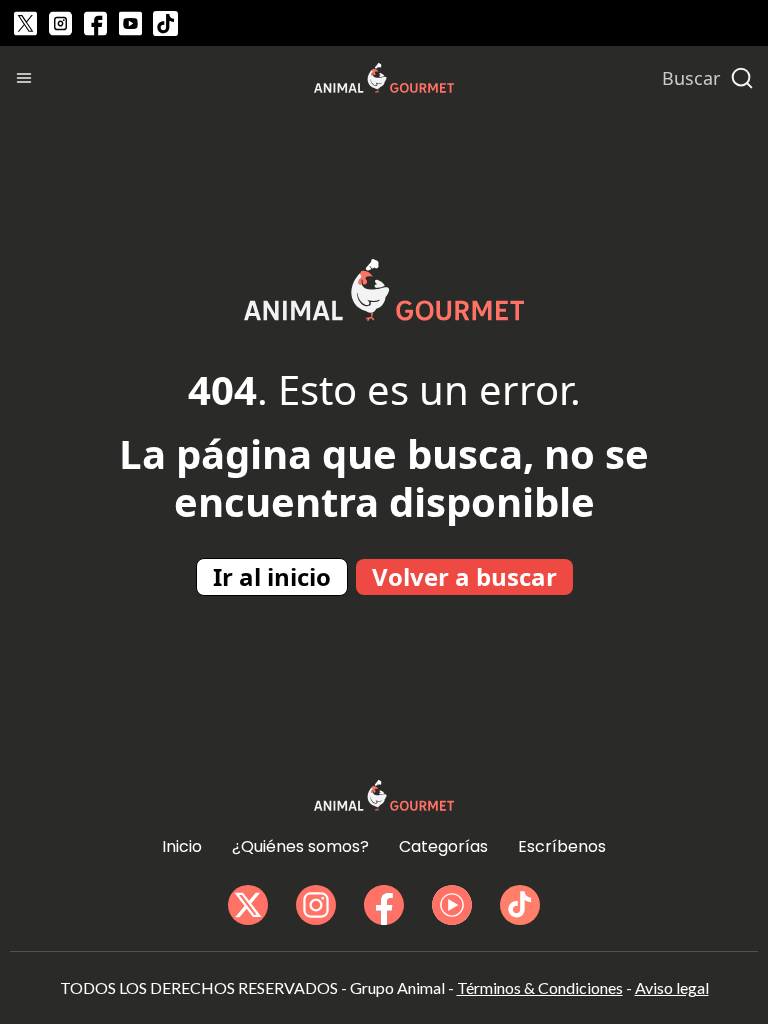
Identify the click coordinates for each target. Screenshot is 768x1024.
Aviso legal (672, 987)
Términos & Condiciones (540, 987)
